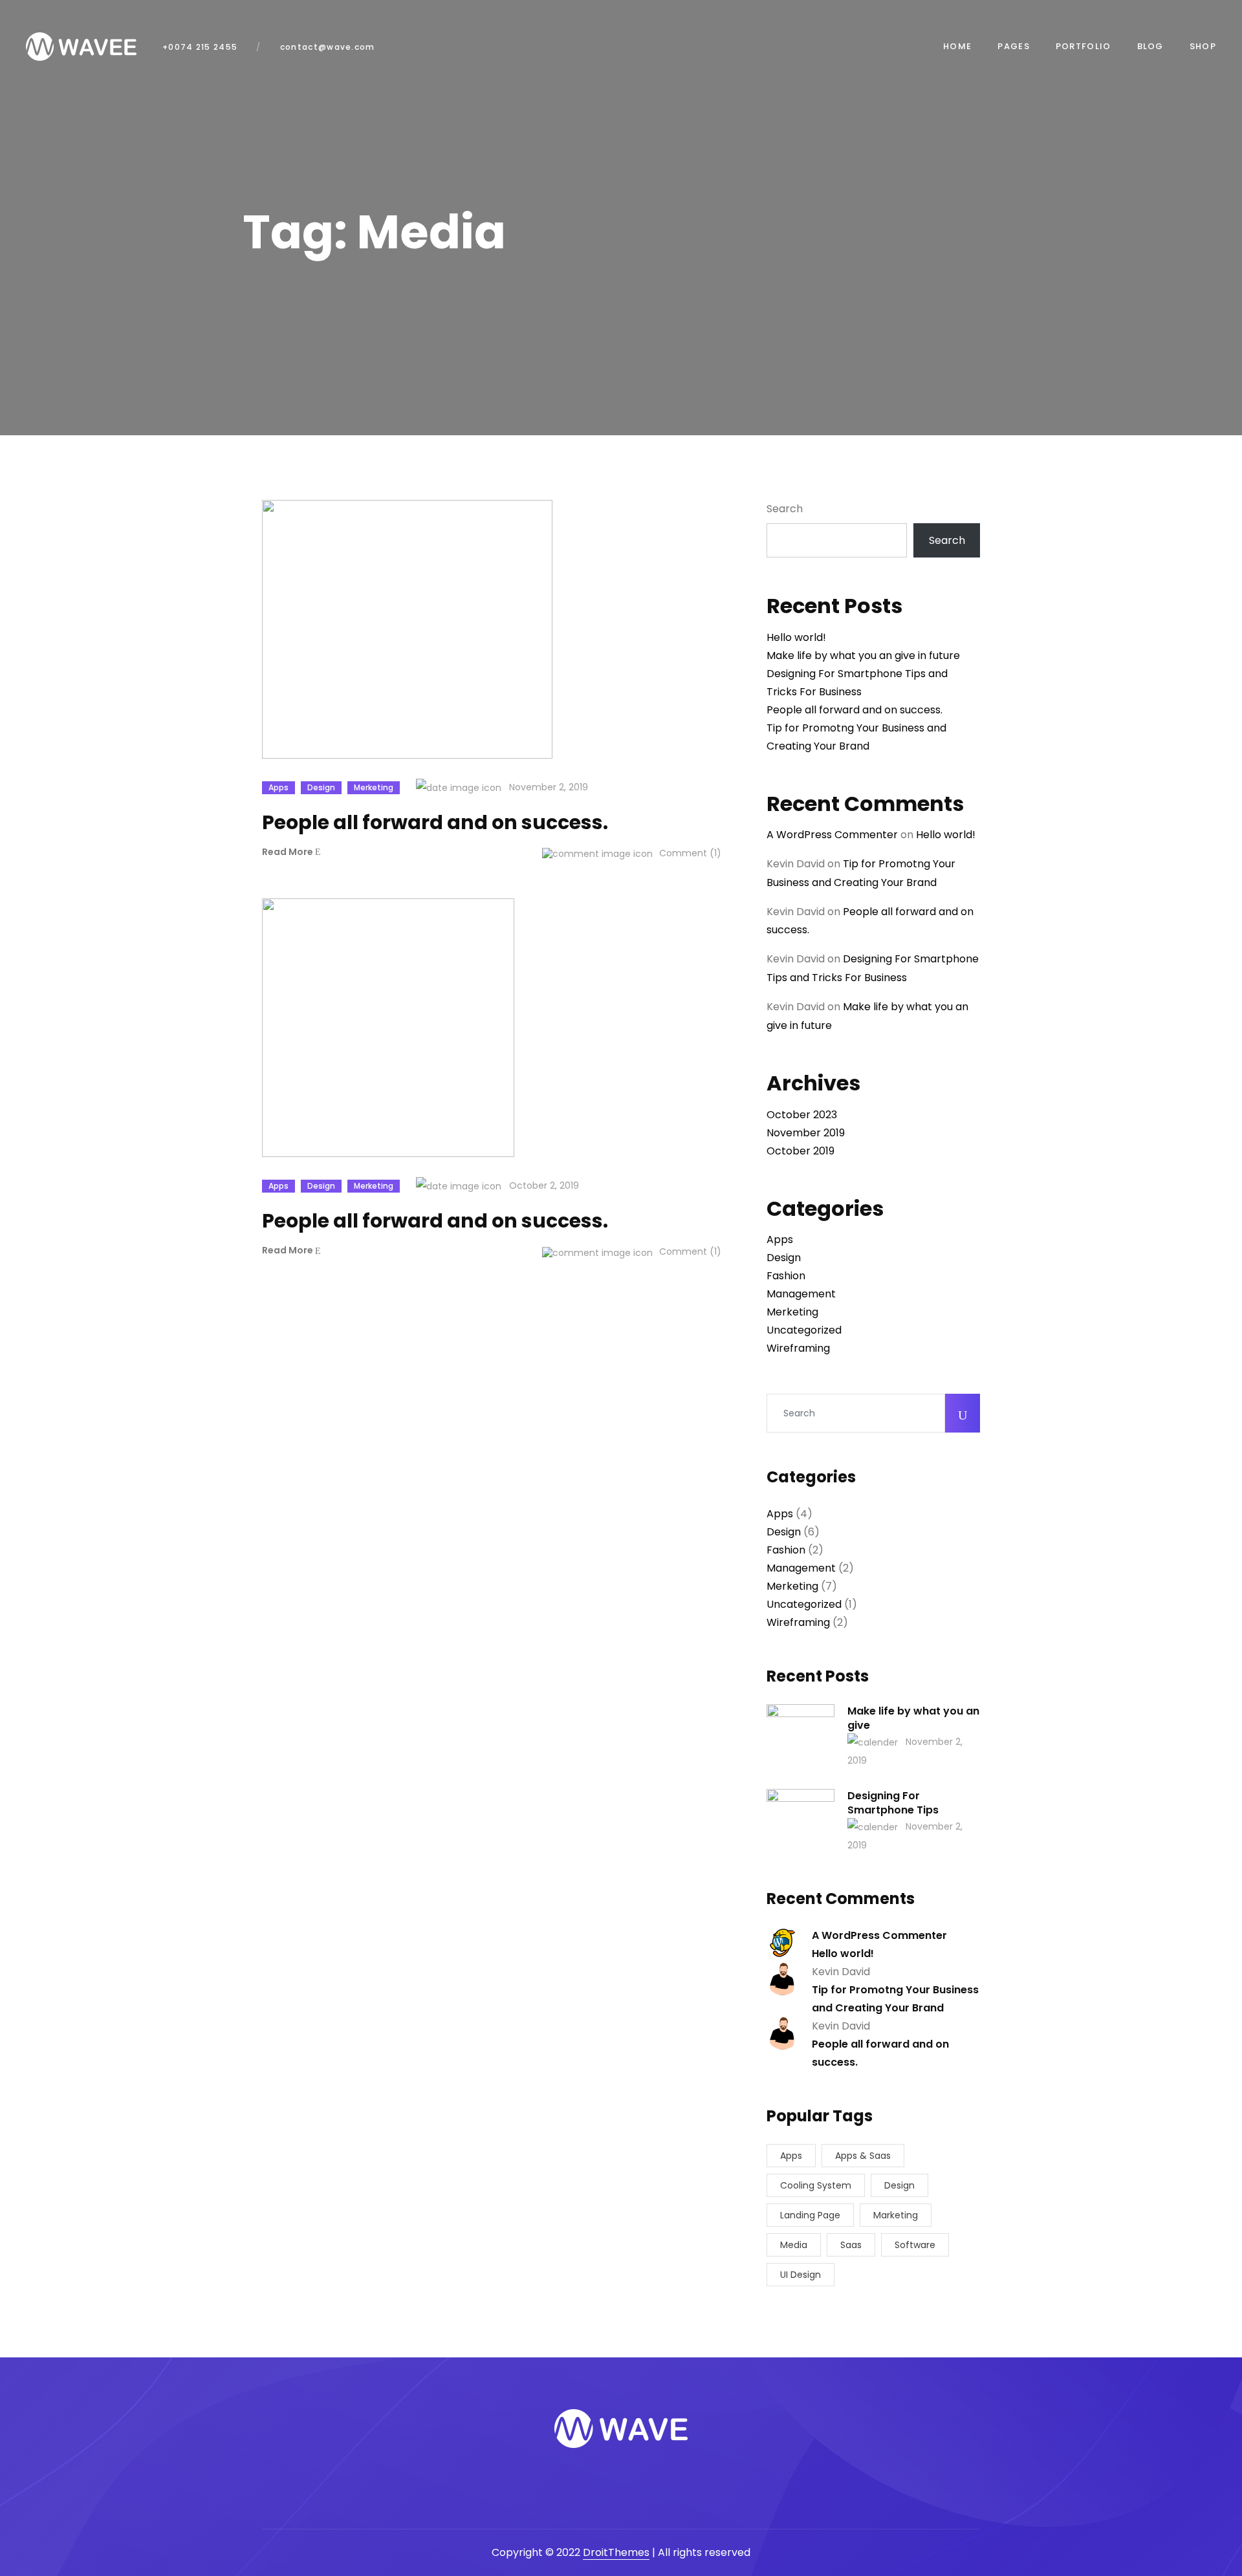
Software (915, 2245)
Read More (289, 853)
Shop (1203, 46)
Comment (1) (689, 853)
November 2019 (806, 1133)
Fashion (786, 1276)
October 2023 (802, 1115)
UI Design (801, 2275)
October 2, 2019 (543, 1185)
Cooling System (816, 2185)
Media (794, 2245)
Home (957, 46)
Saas (851, 2245)
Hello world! (796, 637)
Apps (278, 787)
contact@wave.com (326, 47)
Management (801, 1294)
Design (321, 787)
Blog (1150, 46)
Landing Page (810, 2215)
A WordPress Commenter (832, 835)
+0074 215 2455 (200, 47)
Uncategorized (804, 1330)
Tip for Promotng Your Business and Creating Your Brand (895, 1999)
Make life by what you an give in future (863, 655)
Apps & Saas (863, 2156)
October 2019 (801, 1151)
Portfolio (1084, 46)
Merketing (374, 787)
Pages (1014, 46)
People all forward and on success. (855, 710)
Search (785, 509)
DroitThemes (616, 2552)
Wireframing (798, 1348)
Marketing (896, 2215)
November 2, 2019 (547, 787)
